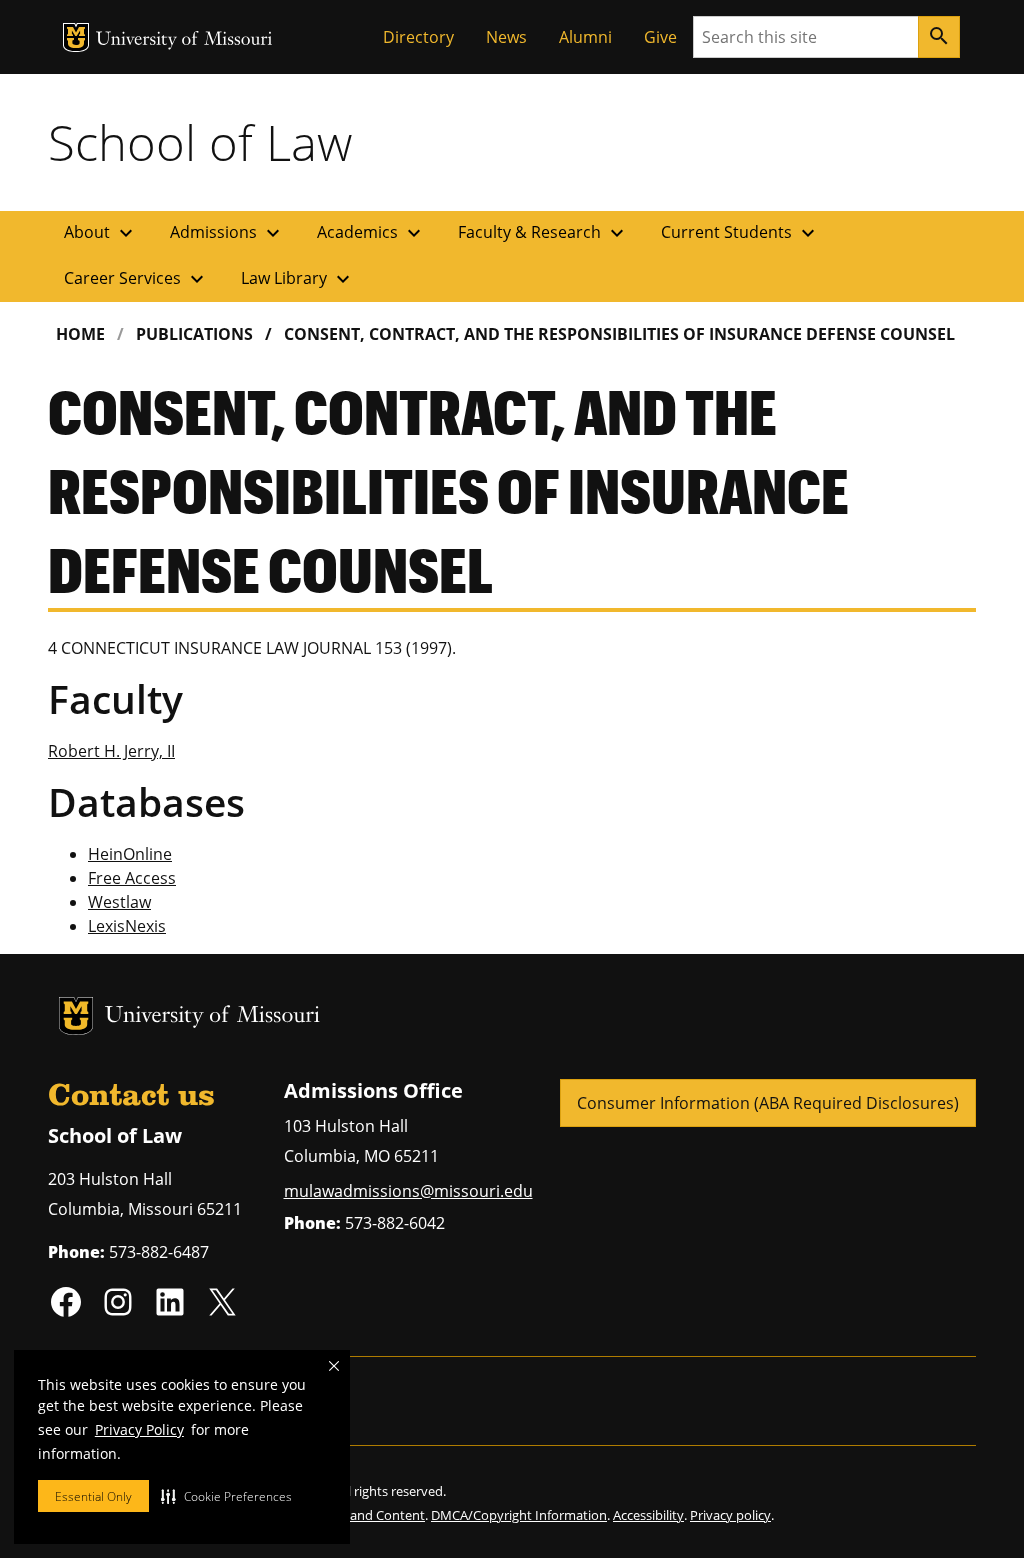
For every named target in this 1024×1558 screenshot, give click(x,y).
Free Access (132, 878)
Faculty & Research (543, 233)
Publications (194, 334)
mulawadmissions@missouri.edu (408, 1191)
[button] (226, 1496)
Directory (418, 37)
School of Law (200, 142)
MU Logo (76, 37)
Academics (371, 233)
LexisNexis (127, 926)
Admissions (227, 233)
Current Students (740, 233)
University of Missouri (184, 40)
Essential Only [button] (93, 1496)
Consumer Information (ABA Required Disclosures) (768, 1103)
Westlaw (119, 902)
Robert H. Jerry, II (111, 751)
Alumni (585, 37)
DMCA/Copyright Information (519, 1515)
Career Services (136, 279)
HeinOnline (130, 854)
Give (660, 37)
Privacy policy (730, 1515)
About (101, 233)
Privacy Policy (139, 1429)
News (506, 37)
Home (80, 334)
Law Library (298, 279)
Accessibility (648, 1515)
